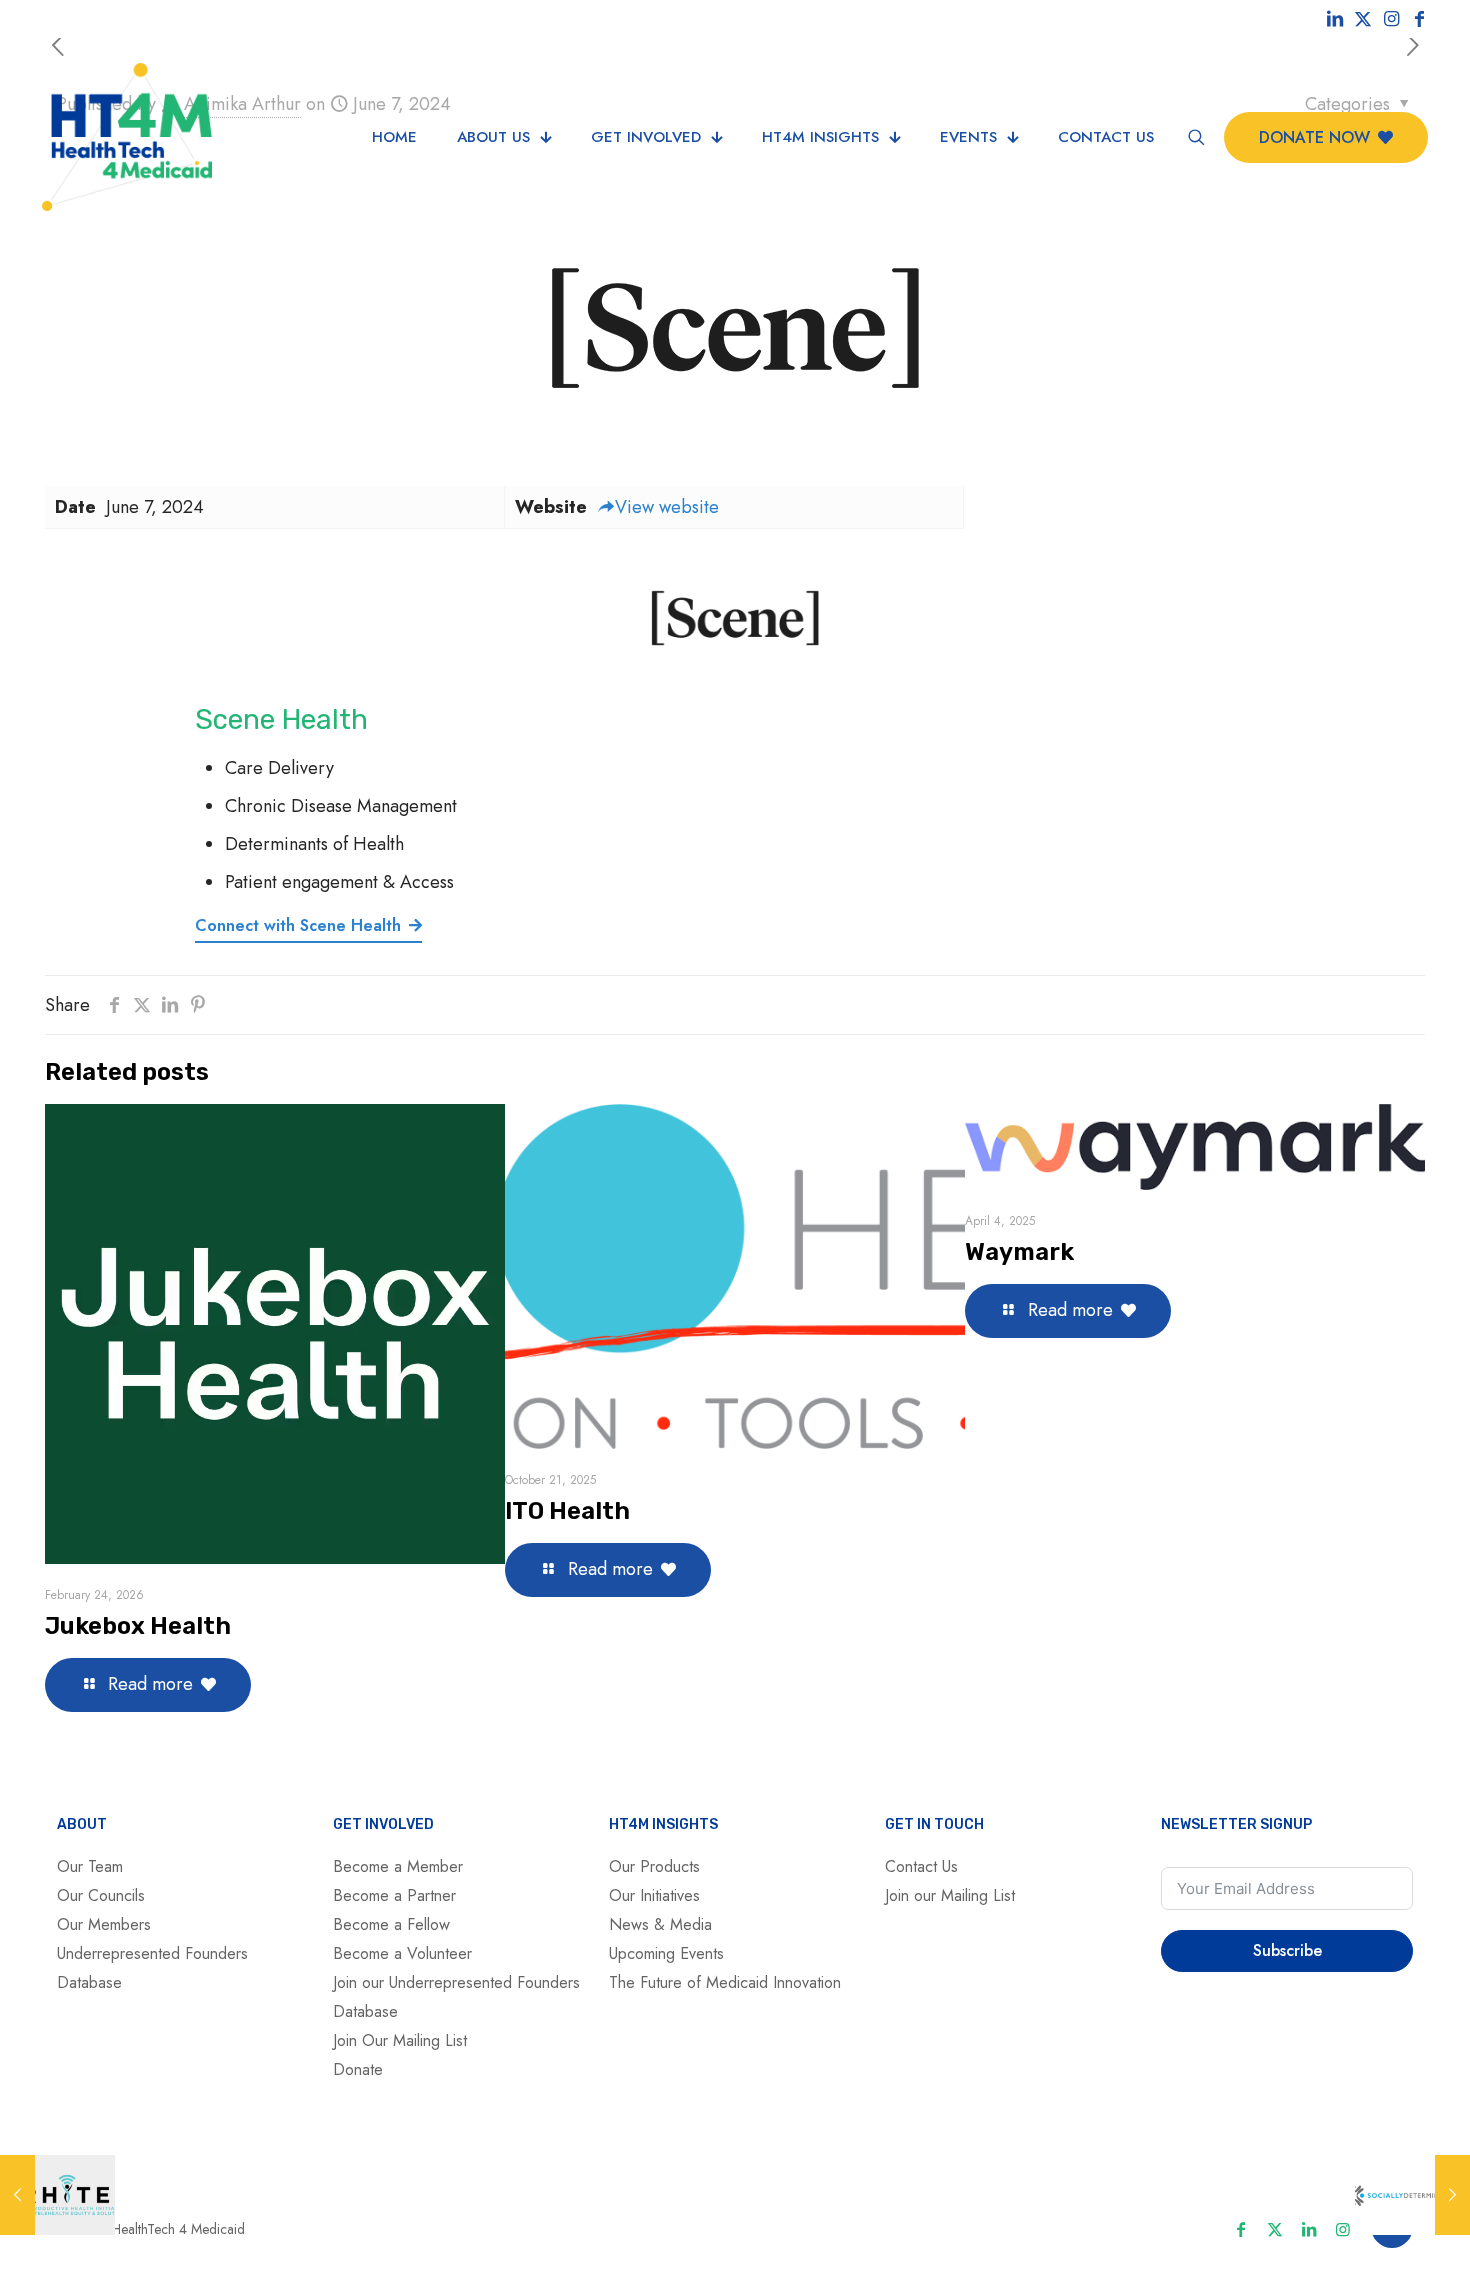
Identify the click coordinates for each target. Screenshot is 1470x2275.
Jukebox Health (138, 1626)
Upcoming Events (666, 1953)
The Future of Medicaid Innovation (725, 1982)
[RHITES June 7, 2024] (57, 2195)
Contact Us (921, 1866)
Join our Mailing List (950, 1895)
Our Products (654, 1866)
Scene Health (281, 719)
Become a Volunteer (402, 1953)
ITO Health (567, 1511)
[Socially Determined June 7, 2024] (1412, 2195)
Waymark (1019, 1252)
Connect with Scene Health (298, 925)
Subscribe (1287, 1950)
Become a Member (398, 1866)
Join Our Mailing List (400, 2040)
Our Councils (101, 1895)
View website (667, 507)
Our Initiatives (654, 1895)
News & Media (660, 1924)
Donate (358, 2069)
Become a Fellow (391, 1924)
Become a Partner (394, 1895)
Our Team (90, 1866)
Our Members (104, 1924)
